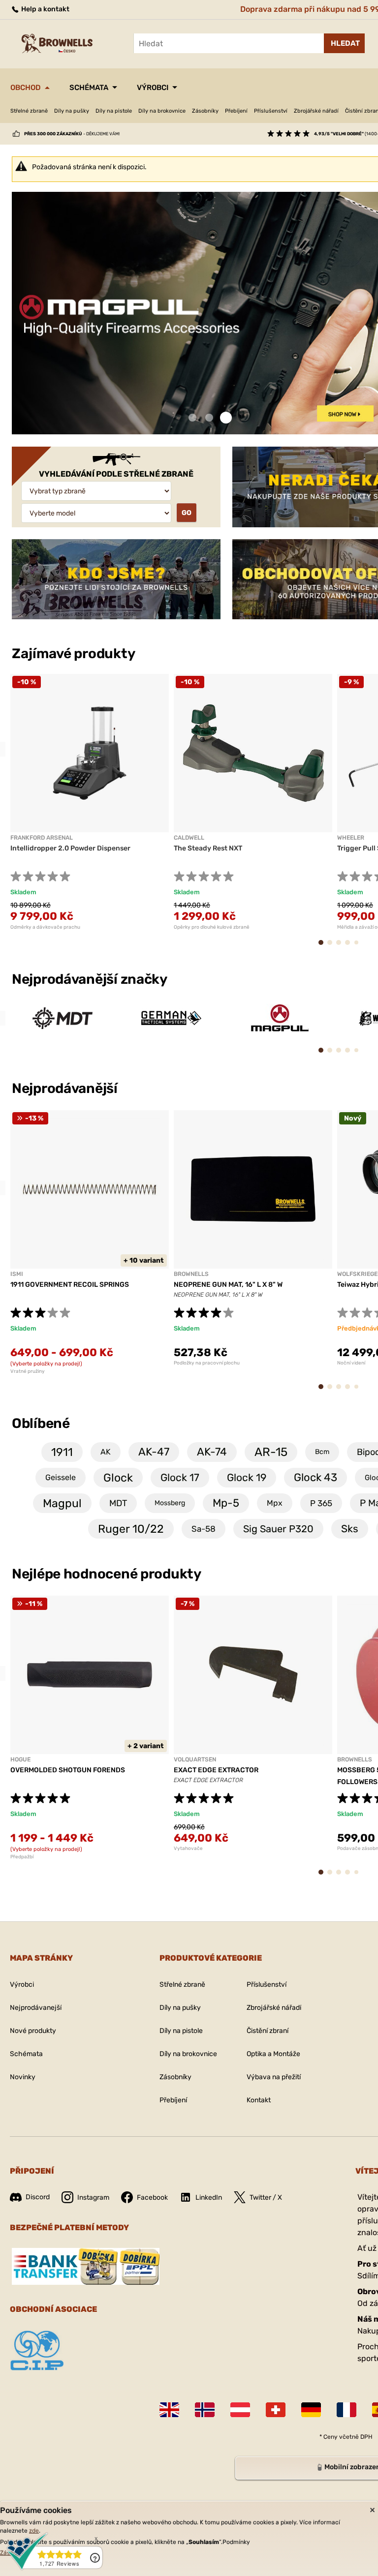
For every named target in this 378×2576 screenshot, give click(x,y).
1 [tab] (192, 418)
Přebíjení (236, 111)
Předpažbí (22, 1857)
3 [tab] (226, 418)
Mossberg (170, 1503)
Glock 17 (180, 1477)
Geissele (61, 1477)
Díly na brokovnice (162, 111)
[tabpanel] (90, 802)
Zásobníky (205, 111)
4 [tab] (351, 947)
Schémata (89, 88)
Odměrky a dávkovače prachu (45, 927)
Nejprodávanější (66, 1088)
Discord (38, 2197)
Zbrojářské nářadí (316, 111)
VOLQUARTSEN (195, 1759)
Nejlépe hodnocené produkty (107, 1574)
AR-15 (271, 1452)
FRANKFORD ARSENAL (42, 838)
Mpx (275, 1503)
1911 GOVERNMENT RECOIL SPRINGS (70, 1285)
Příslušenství (271, 111)
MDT (118, 1503)
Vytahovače (188, 1849)
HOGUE (20, 1759)
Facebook (152, 2197)
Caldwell (189, 838)
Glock (118, 1478)
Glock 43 (315, 1477)
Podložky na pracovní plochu (207, 1363)
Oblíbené (41, 1423)
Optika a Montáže (273, 2054)
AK (106, 1452)
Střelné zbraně (29, 111)
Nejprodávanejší (36, 2008)
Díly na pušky (72, 111)
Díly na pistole (114, 111)
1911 (62, 1452)
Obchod (26, 88)
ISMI (17, 1274)
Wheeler (351, 838)
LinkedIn (209, 2197)
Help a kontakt (45, 9)
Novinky (23, 2077)
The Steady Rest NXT (208, 848)
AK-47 (154, 1452)
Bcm (322, 1452)
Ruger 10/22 (131, 1529)
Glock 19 (247, 1477)
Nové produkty (33, 2031)
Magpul (62, 1503)
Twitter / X (266, 2197)
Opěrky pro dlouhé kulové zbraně (212, 927)
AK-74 (212, 1452)
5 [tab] (359, 946)
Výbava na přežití (274, 2077)
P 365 (321, 1503)
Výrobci (153, 88)
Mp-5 (226, 1503)
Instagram (93, 2197)
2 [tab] (209, 418)
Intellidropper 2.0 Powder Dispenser (70, 848)
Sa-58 (204, 1529)
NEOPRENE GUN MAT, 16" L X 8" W (228, 1285)
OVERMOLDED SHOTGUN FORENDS (68, 1770)
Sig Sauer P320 (278, 1529)
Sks (350, 1529)
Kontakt (259, 2100)
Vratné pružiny (28, 1371)
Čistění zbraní (268, 2031)
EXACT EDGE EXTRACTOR (216, 1770)
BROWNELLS (191, 1274)
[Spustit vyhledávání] (344, 43)
